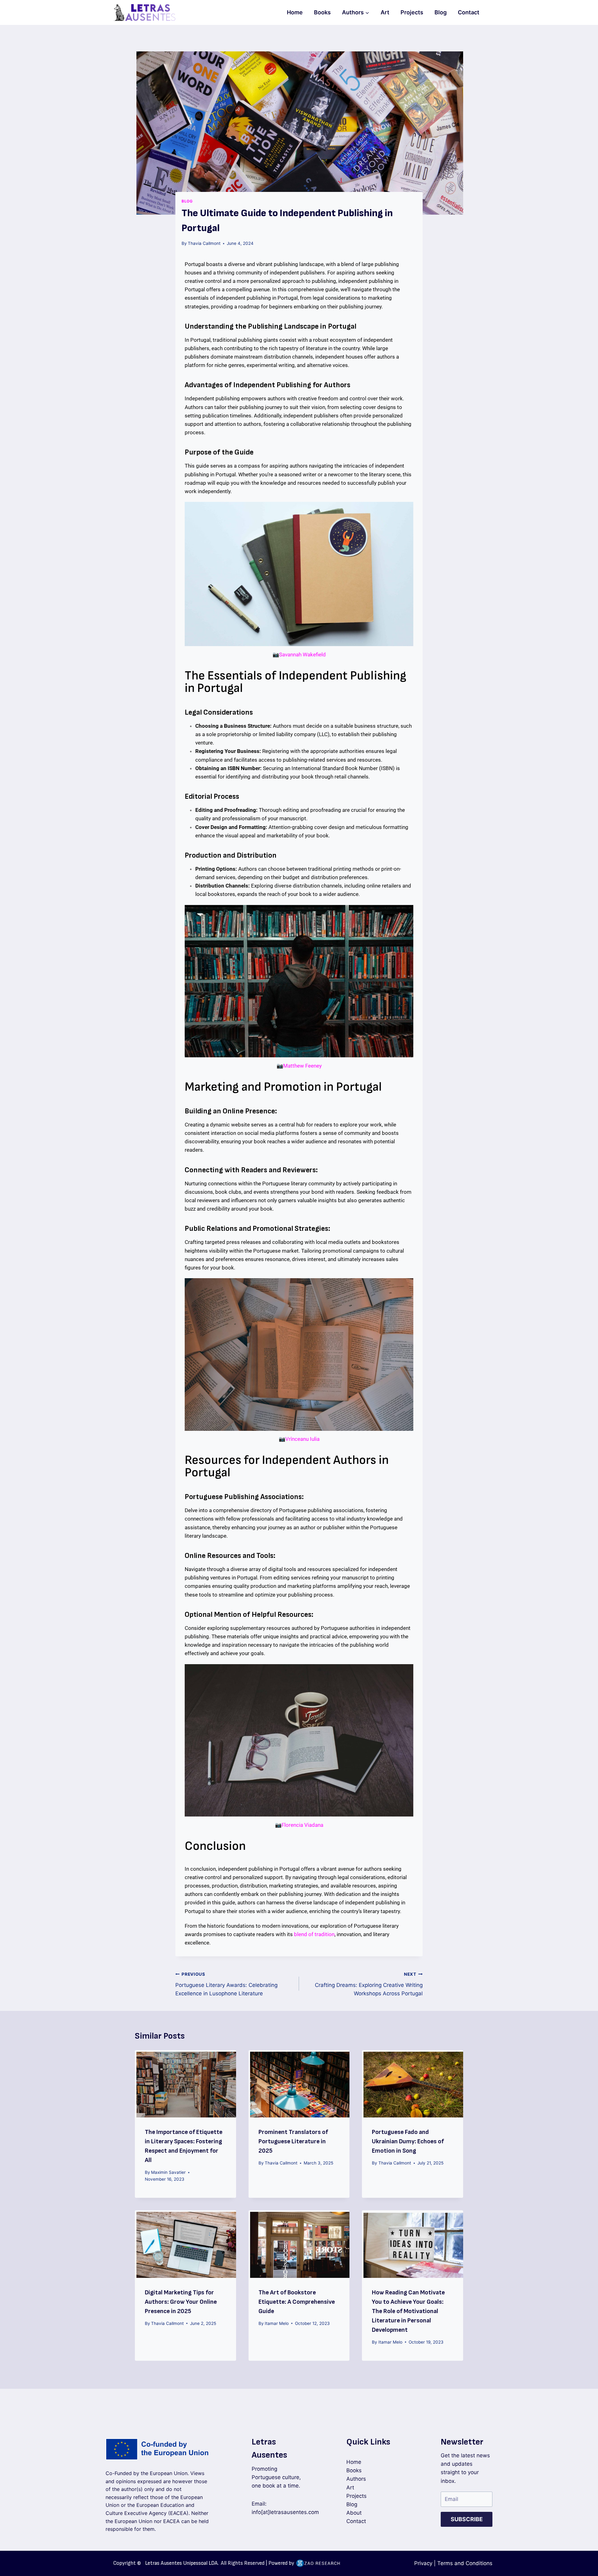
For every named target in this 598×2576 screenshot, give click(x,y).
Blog (441, 12)
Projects (412, 12)
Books (322, 12)
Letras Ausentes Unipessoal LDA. (182, 2563)
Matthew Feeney (302, 1066)
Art (385, 12)
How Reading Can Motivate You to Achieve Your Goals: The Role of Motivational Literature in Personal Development (408, 2311)
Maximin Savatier (168, 2172)
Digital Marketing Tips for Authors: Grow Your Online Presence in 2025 (181, 2302)
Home (295, 12)
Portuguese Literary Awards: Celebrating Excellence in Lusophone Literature (226, 1984)
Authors (356, 2479)
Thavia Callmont (204, 243)
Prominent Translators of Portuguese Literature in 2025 (293, 2141)
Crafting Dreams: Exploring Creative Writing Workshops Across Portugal (369, 1984)
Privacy (423, 2563)
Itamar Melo (277, 2323)
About (354, 2513)
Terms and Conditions (465, 2563)
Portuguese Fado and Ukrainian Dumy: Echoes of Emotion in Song (408, 2141)
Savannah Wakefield (302, 655)
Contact (469, 12)
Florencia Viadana (302, 1825)
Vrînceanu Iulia (302, 1439)
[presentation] (185, 2084)
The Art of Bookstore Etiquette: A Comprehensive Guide (297, 2302)
